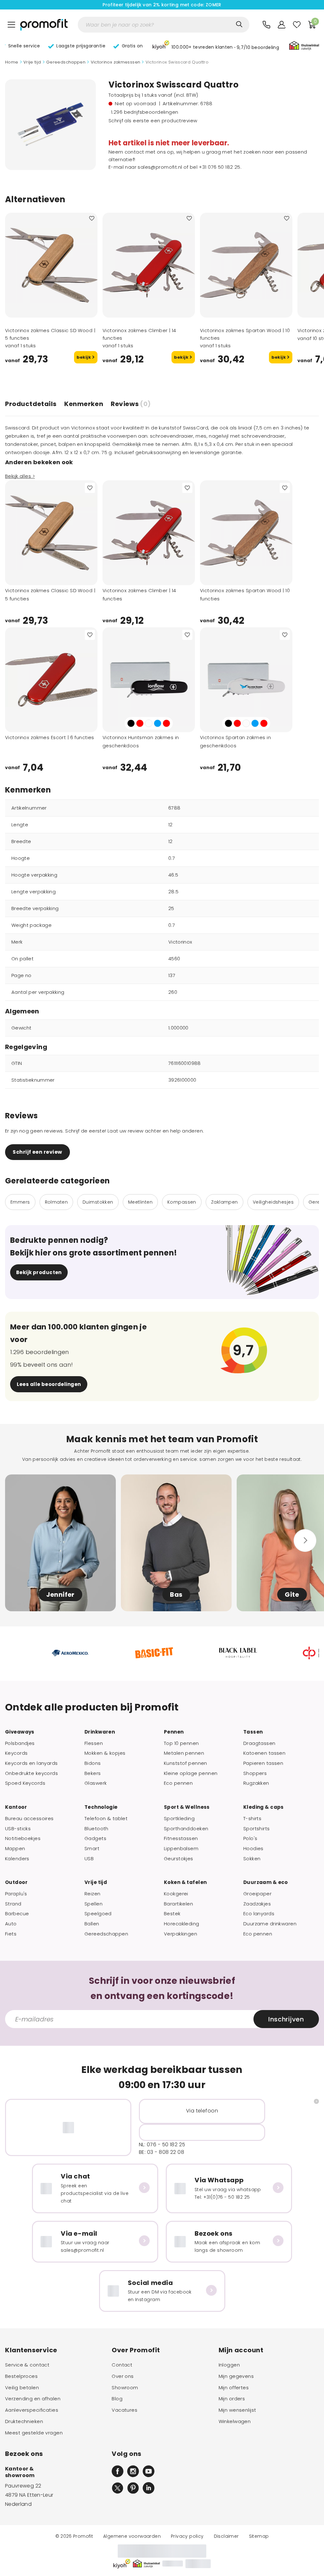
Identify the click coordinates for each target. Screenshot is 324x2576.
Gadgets (95, 1838)
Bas (176, 1595)
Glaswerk (96, 1783)
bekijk (84, 357)
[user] (282, 25)
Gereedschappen (66, 62)
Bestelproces (21, 2376)
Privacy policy (187, 2536)
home (12, 62)
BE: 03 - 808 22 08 (162, 2152)
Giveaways (20, 1732)
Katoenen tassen (264, 1753)
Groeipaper (257, 1894)
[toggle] (11, 25)
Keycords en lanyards (31, 1763)
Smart (92, 1849)
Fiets (11, 1934)
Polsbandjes (20, 1743)
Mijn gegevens (236, 2376)
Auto (11, 1924)
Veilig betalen (22, 2388)
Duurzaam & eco (266, 1882)
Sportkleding (179, 1819)
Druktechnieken (24, 2421)
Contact (122, 2365)
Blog (117, 2399)
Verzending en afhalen (33, 2399)
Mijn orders (232, 2399)
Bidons (93, 1763)
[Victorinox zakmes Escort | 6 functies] (51, 680)
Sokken (252, 1859)
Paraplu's (16, 1894)
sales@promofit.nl (160, 167)
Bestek (172, 1914)
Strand (13, 1904)
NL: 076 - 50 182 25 (162, 2145)
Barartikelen (178, 1904)
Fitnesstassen (181, 1838)
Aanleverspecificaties (32, 2410)
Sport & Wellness (187, 1807)
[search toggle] (239, 24)
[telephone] (266, 25)
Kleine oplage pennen (191, 1773)
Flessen (94, 1743)
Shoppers (255, 1773)
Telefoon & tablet (106, 1819)
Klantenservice (31, 2350)
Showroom (125, 2388)
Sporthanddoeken (186, 1829)
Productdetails (31, 404)
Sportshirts (257, 1829)
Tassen (253, 1732)
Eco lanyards (259, 1914)
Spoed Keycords (25, 1783)
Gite (292, 1595)
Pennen (174, 1732)
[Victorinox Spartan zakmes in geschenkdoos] (246, 680)
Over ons (123, 2376)
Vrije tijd (32, 62)
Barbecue (17, 1914)
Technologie (101, 1807)
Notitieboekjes (23, 1838)
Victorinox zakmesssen (116, 62)
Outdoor (16, 1882)
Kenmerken (84, 404)
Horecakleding (182, 1924)
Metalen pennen (184, 1753)
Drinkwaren (100, 1732)
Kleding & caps (264, 1807)
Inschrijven (286, 2019)
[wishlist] (297, 25)
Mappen (15, 1849)
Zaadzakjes (257, 1904)
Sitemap (259, 2536)
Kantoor (16, 1807)
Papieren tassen (263, 1763)
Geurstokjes (179, 1859)
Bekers (93, 1773)
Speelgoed (98, 1914)
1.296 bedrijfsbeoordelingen (145, 112)
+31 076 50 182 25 (219, 167)
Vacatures (125, 2410)
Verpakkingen (181, 1934)
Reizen (93, 1894)
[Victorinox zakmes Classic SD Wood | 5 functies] (51, 265)
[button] (216, 46)
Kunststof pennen (186, 1763)
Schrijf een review (37, 1152)
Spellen (93, 1904)
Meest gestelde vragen (34, 2433)
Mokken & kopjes (105, 1753)
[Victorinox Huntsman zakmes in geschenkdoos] (149, 680)
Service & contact (27, 2365)
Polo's (250, 1838)
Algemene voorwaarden (132, 2536)
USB (89, 1859)
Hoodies (253, 1849)
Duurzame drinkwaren (270, 1924)
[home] (44, 25)
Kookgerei (176, 1894)
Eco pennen (178, 1783)
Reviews (131, 404)
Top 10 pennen (181, 1743)
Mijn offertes (234, 2388)
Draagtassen (259, 1743)
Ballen (92, 1924)
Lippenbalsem (181, 1849)
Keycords (16, 1753)
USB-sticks (18, 1829)
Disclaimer (226, 2536)
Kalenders (17, 1859)
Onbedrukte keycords (31, 1773)
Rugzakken (256, 1783)
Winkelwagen (235, 2421)
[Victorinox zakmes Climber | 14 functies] (149, 265)
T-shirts (252, 1819)
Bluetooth (97, 1829)
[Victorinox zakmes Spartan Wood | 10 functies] (246, 265)
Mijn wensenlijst (237, 2410)
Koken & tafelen (185, 1882)
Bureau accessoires (29, 1819)
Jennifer (60, 1595)
